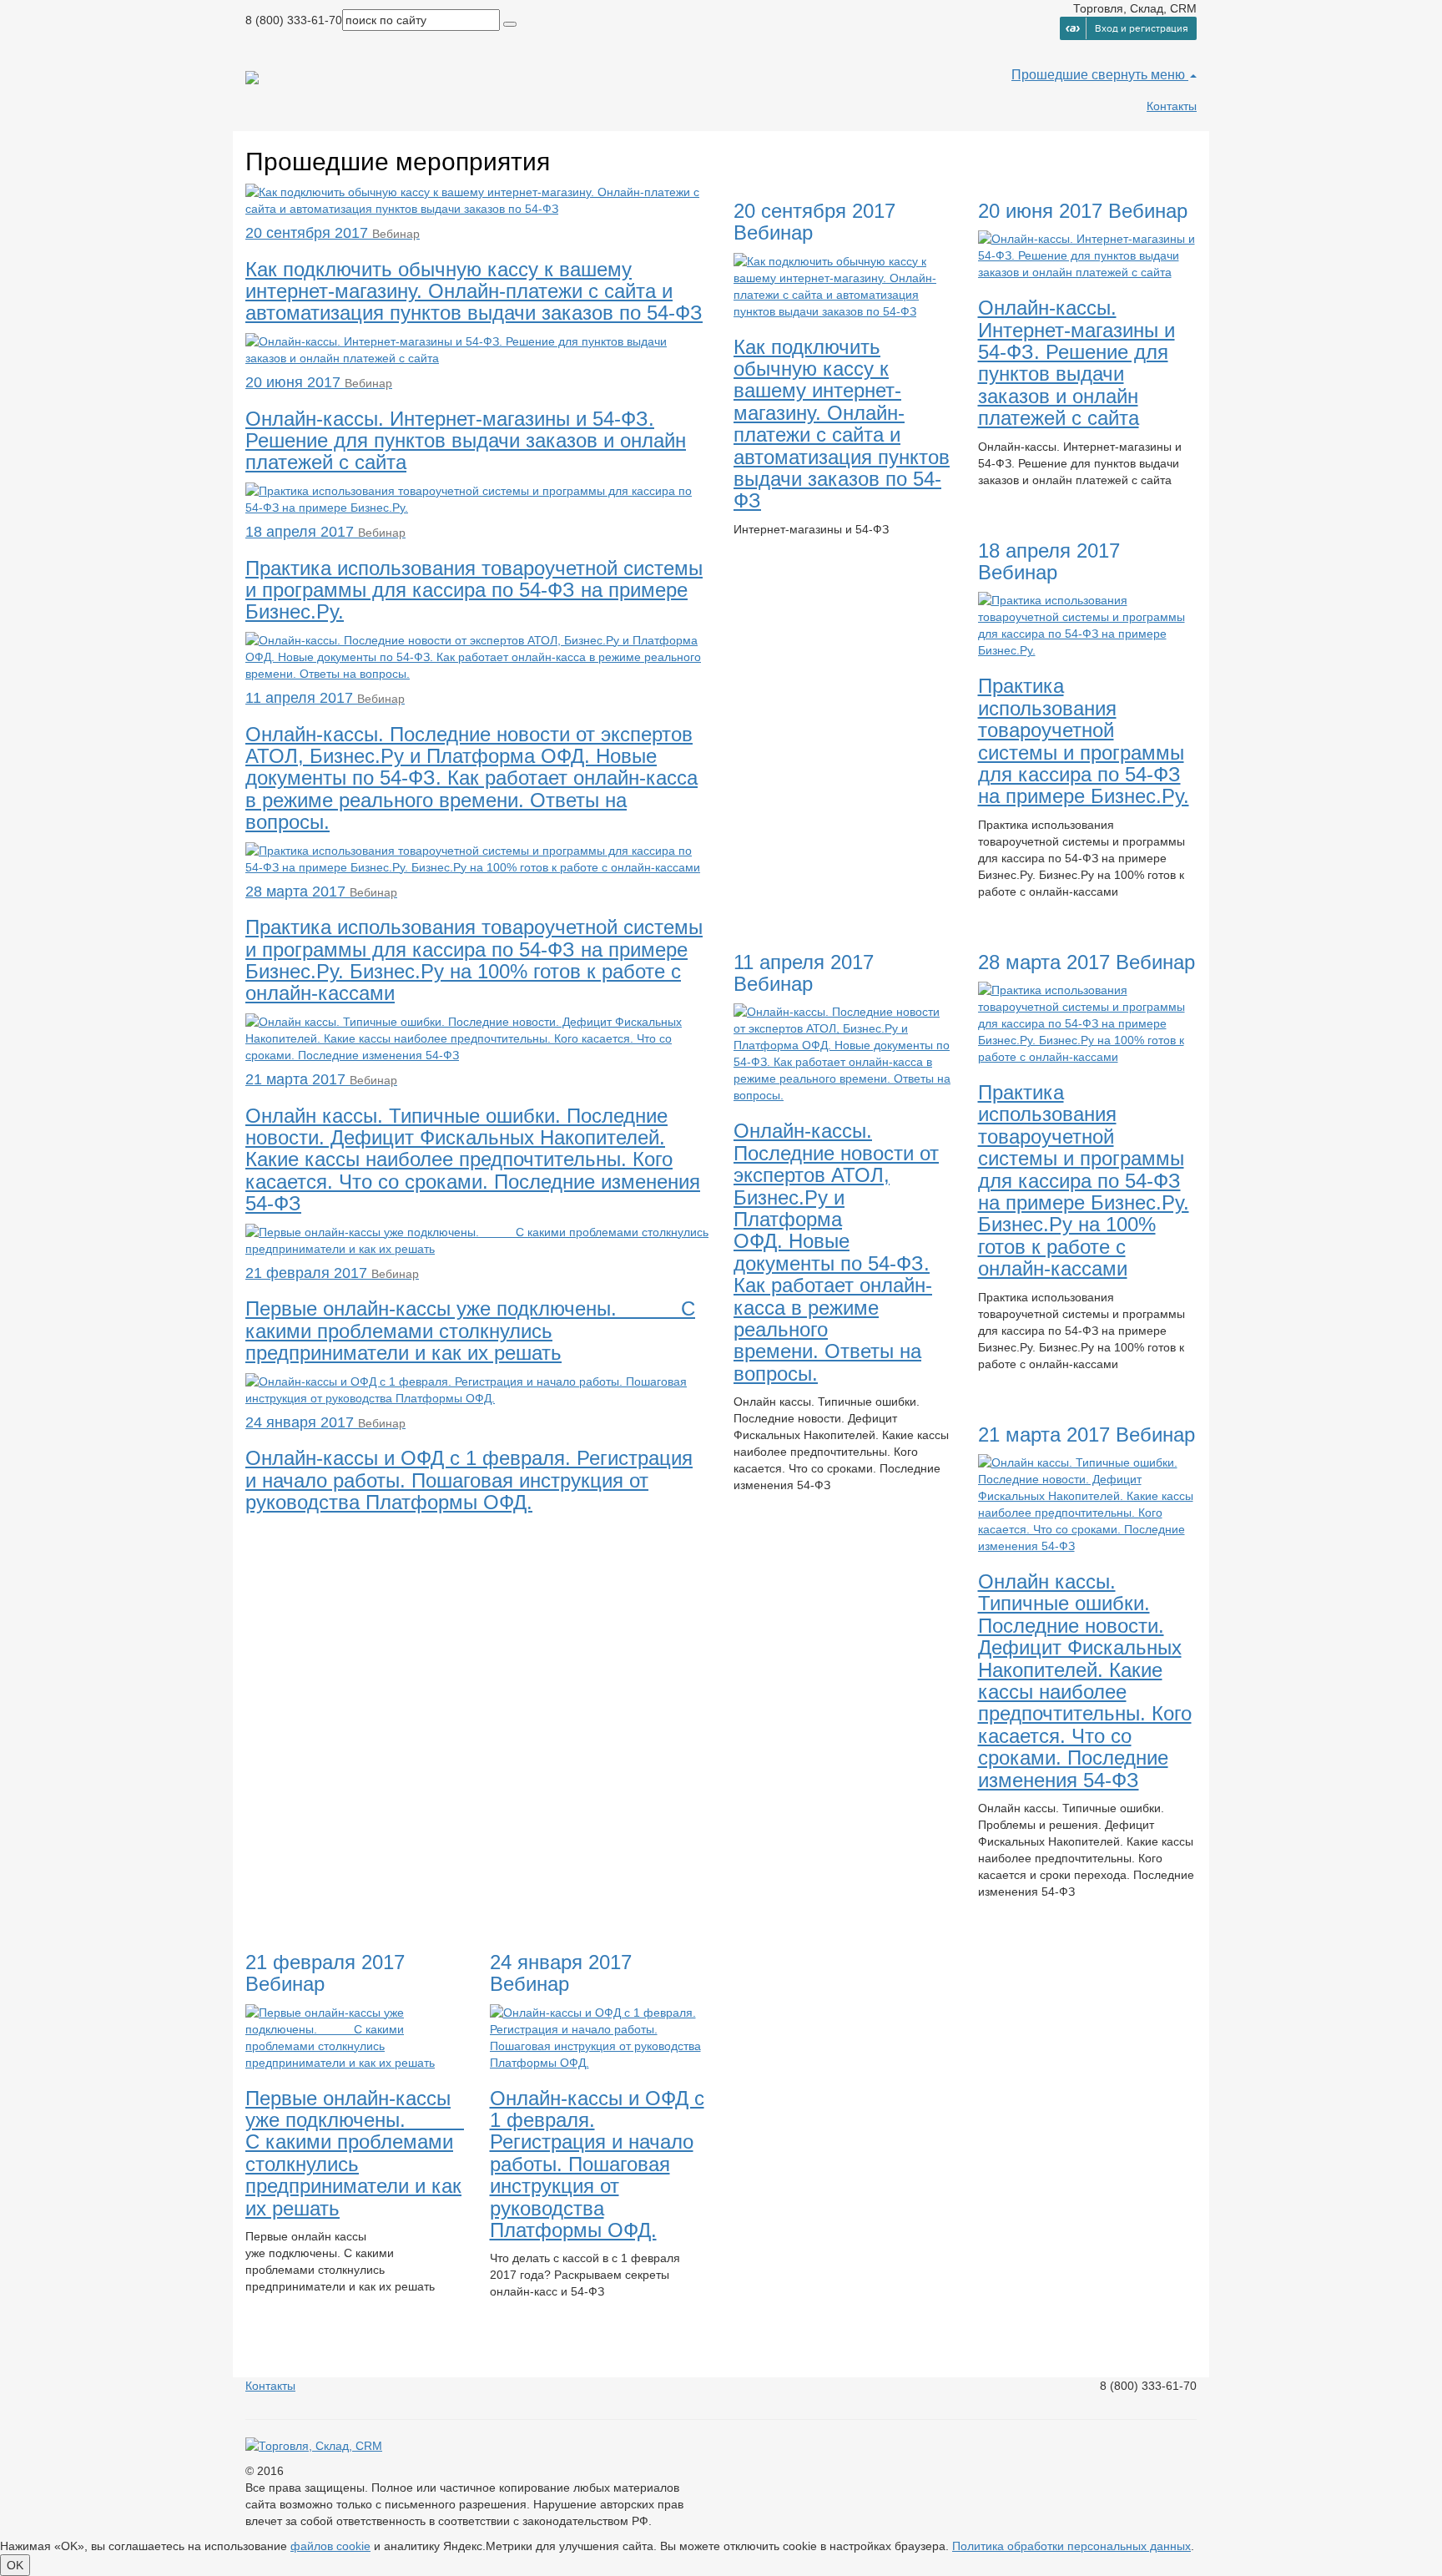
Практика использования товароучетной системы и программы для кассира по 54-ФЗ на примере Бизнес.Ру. (1084, 741)
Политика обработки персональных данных (1071, 2546)
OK (15, 2565)
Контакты (1172, 106)
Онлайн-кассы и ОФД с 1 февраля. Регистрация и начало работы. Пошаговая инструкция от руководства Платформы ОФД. (597, 2164)
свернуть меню (1140, 75)
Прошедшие (1051, 75)
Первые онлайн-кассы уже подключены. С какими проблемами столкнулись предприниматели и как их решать (355, 2153)
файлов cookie (330, 2546)
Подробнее (777, 559)
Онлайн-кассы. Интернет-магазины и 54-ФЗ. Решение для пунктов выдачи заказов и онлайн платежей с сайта (1076, 363)
